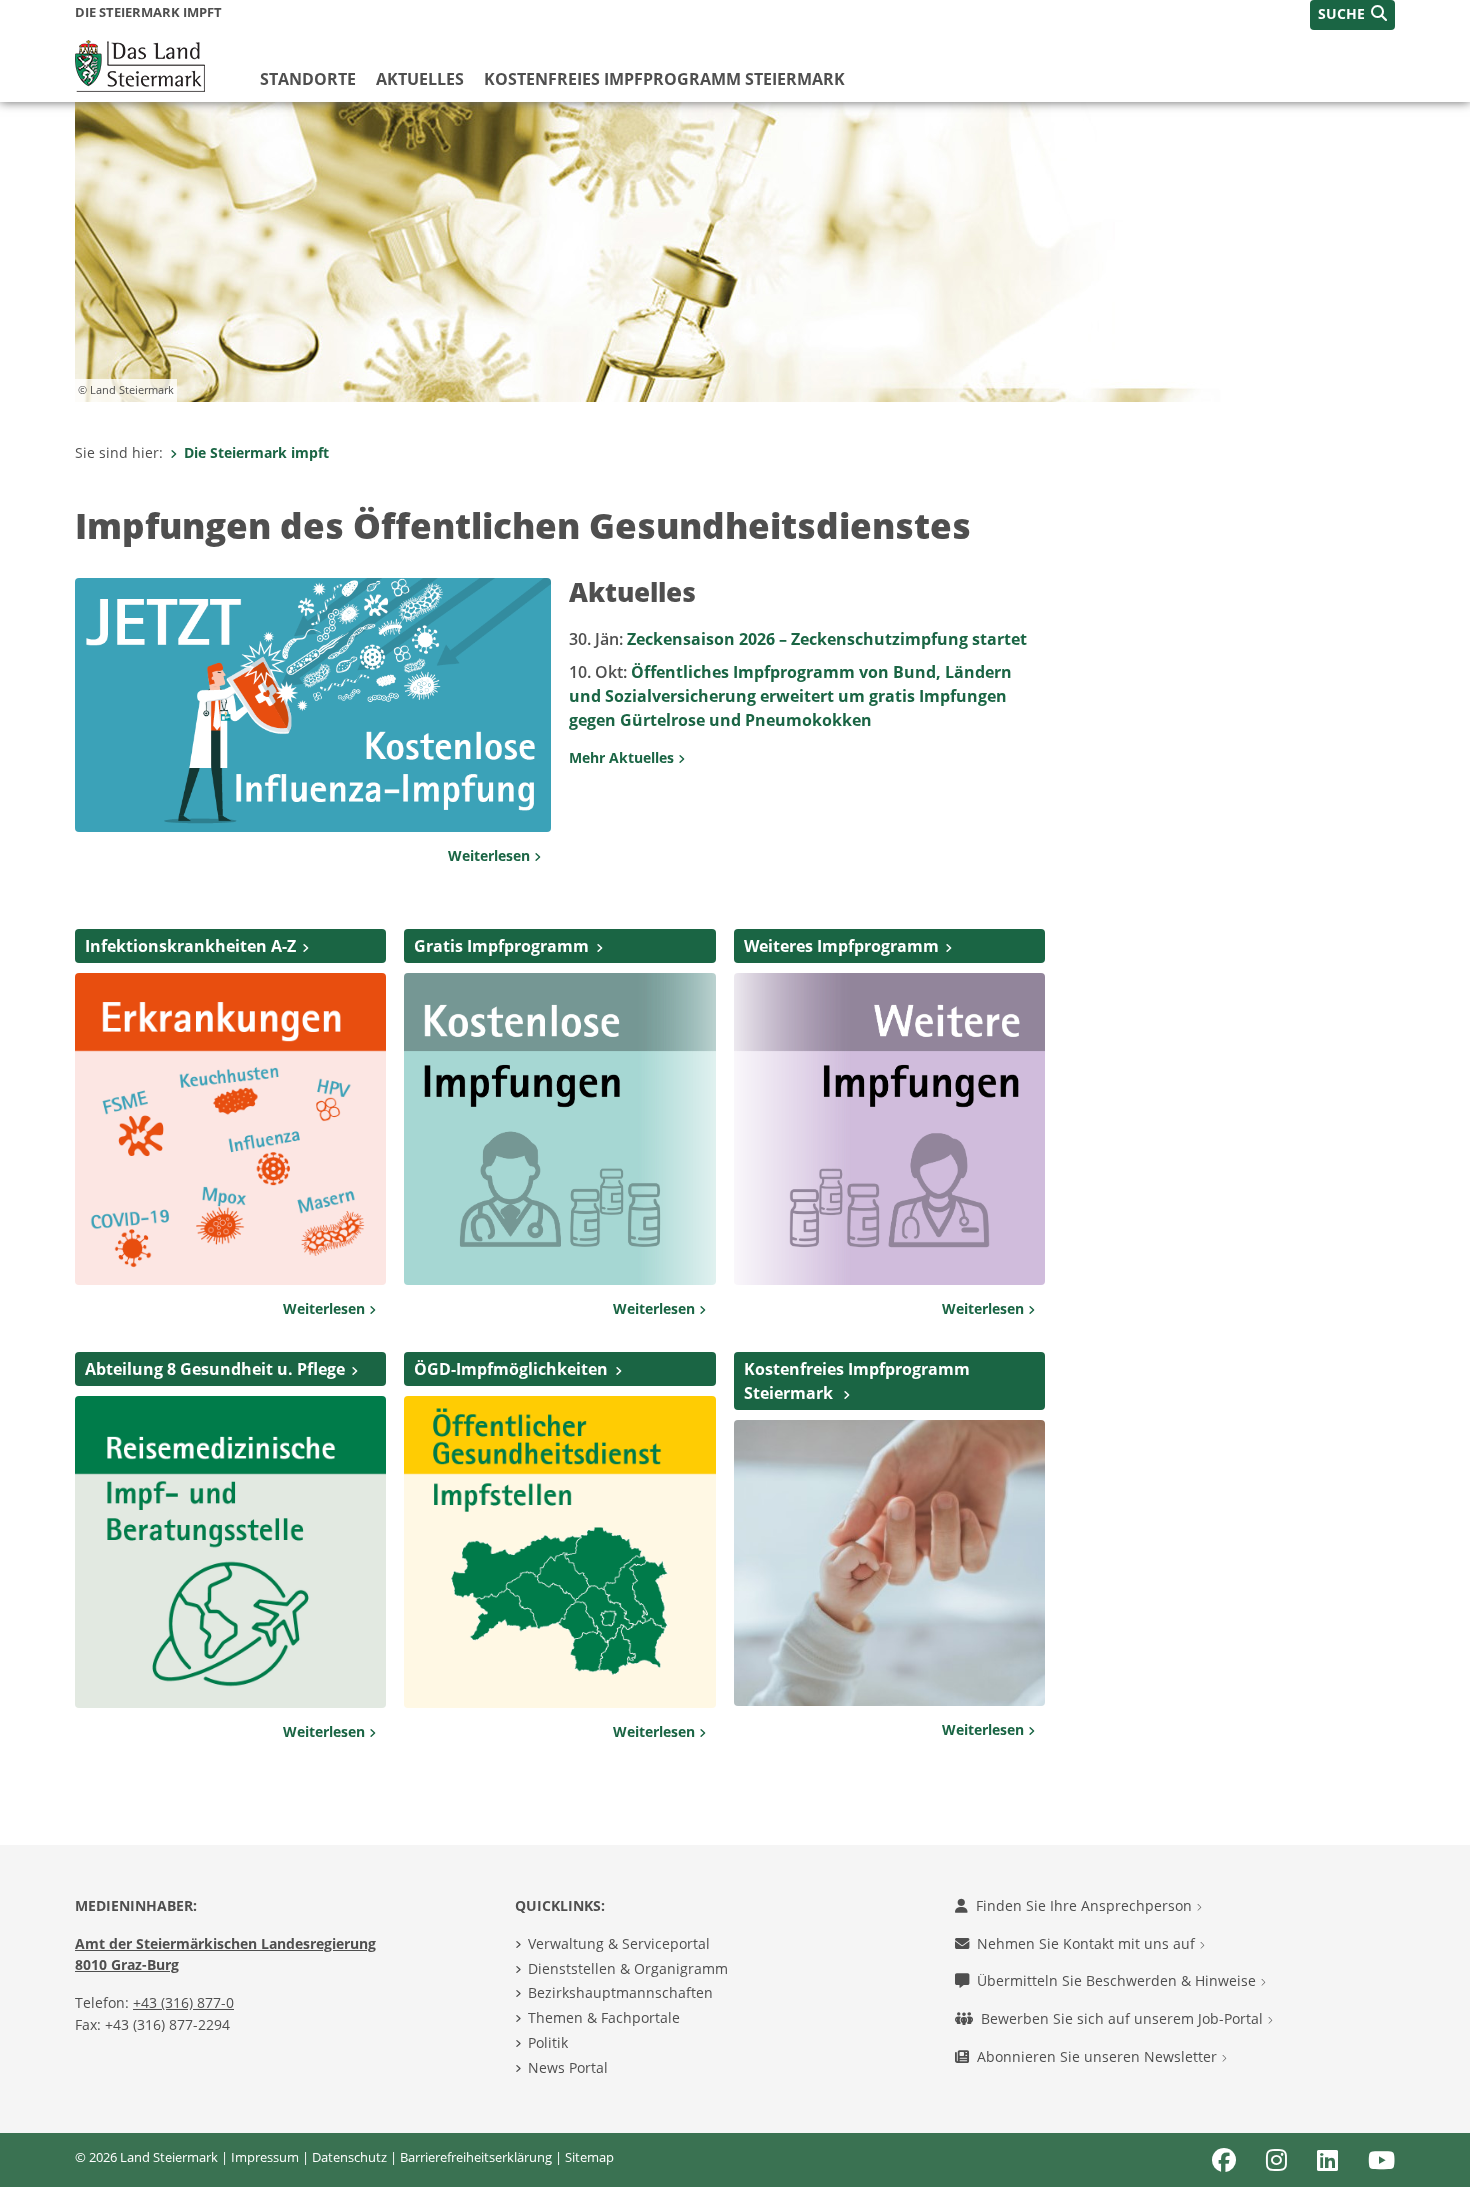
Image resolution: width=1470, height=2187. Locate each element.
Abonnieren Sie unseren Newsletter (1099, 2056)
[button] (1352, 15)
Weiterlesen (491, 855)
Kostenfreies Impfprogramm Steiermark (664, 79)
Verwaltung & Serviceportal (619, 1943)
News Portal (568, 2067)
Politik (548, 2042)
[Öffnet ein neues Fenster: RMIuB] (230, 1550)
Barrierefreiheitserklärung (476, 2157)
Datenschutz (349, 2157)
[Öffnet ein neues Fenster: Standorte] (559, 1550)
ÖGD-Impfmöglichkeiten (511, 1369)
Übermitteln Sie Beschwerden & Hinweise (1118, 1980)
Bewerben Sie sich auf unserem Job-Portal (1124, 2018)
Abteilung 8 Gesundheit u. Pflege (215, 1369)
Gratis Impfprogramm (501, 946)
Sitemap (589, 2157)
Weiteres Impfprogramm (841, 946)
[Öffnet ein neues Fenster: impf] (559, 1127)
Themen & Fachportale (604, 2017)
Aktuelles (420, 79)
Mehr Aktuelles (623, 757)
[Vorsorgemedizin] (889, 1561)
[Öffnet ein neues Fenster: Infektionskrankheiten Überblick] (230, 1127)
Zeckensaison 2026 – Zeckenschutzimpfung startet (798, 639)
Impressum (265, 2157)
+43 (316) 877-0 (183, 2002)
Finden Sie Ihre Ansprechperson (1086, 1905)
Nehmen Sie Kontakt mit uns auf (1088, 1943)
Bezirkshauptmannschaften (620, 1992)
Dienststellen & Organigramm (628, 1968)
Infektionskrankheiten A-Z (190, 946)
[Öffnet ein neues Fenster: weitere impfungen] (889, 1127)
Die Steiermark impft (256, 452)
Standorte (308, 79)
